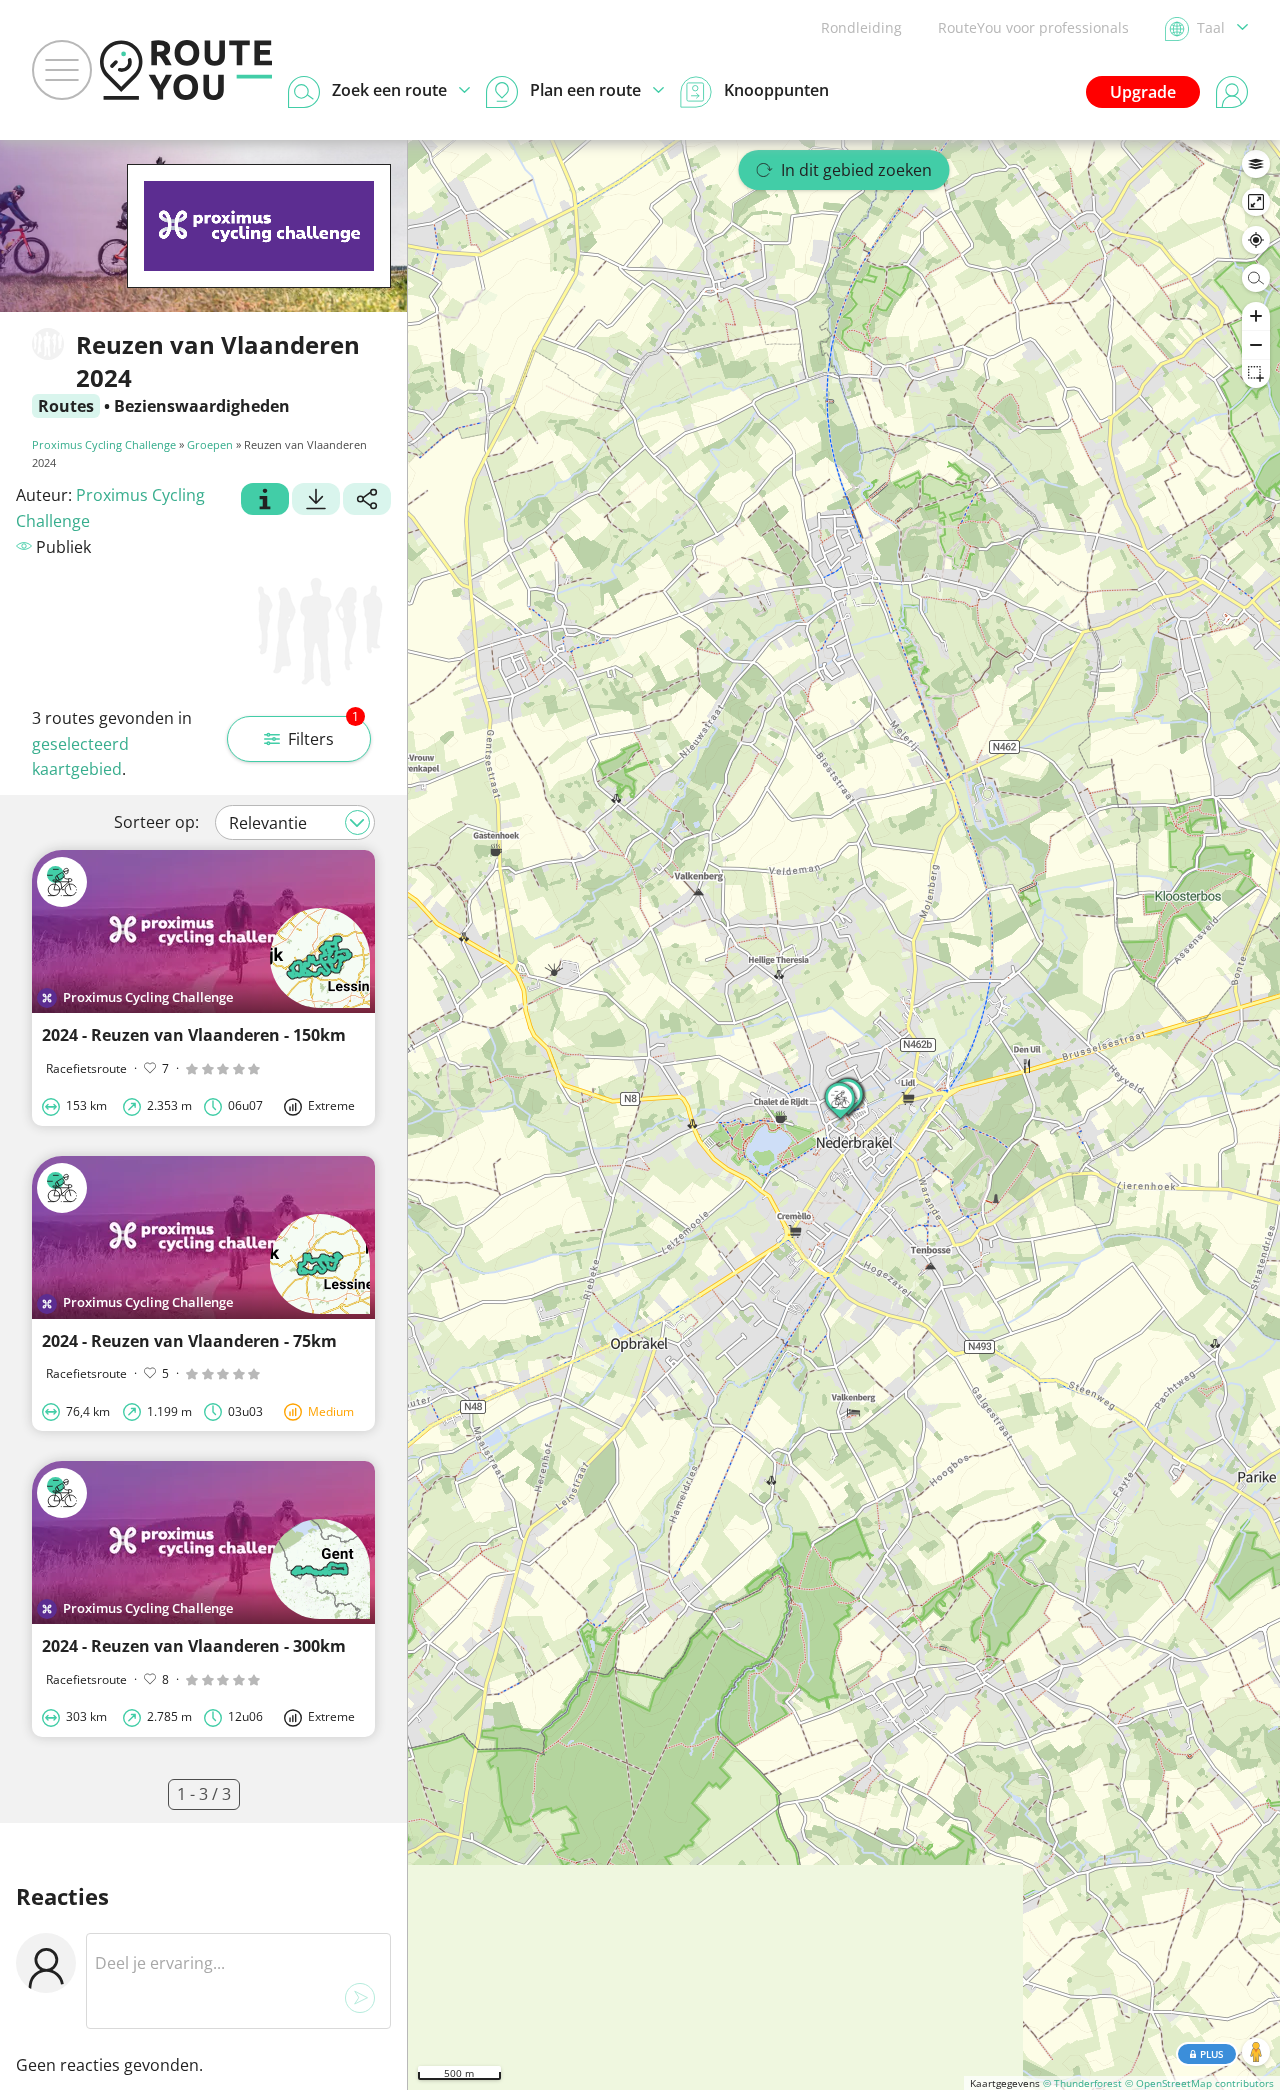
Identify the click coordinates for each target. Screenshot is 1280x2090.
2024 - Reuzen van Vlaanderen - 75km (189, 1341)
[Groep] (265, 502)
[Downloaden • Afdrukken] (316, 502)
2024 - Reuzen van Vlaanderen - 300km (194, 1646)
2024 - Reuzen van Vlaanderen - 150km (194, 1035)
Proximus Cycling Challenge (104, 444)
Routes (66, 406)
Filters (323, 733)
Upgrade (1143, 92)
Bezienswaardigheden (202, 406)
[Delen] (367, 502)
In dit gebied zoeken (856, 170)
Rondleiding (861, 27)
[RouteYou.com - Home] (186, 70)
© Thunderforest (1082, 2083)
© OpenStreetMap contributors (1199, 2083)
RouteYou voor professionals (1033, 27)
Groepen (210, 444)
